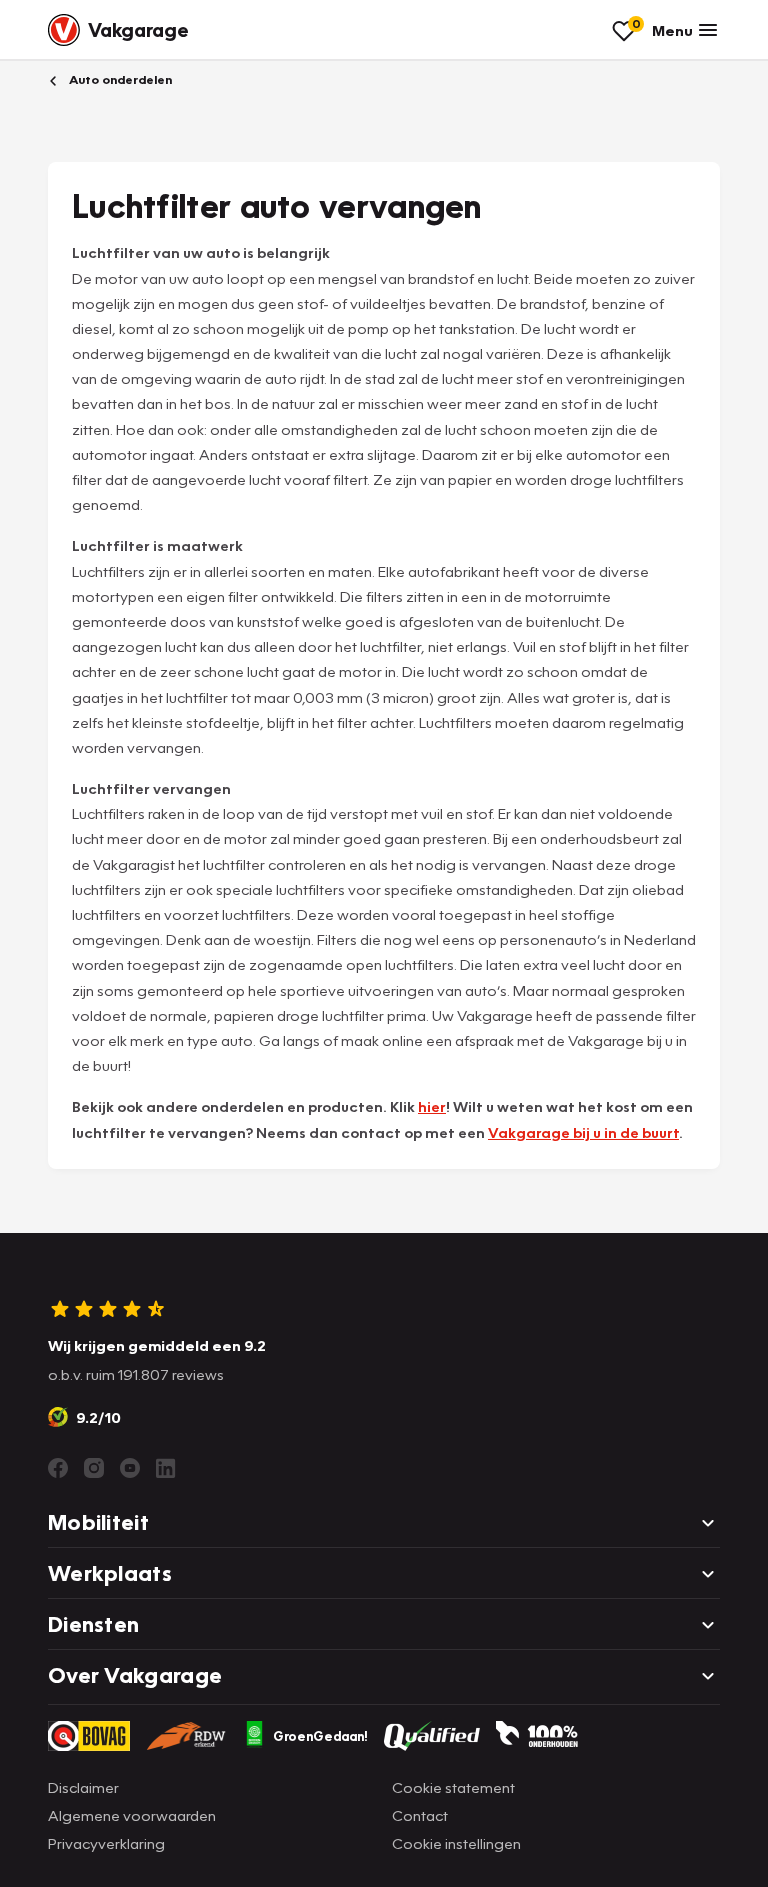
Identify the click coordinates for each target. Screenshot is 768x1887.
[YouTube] (130, 1468)
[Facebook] (58, 1468)
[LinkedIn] (166, 1468)
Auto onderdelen (119, 79)
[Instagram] (94, 1468)
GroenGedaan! (320, 1736)
